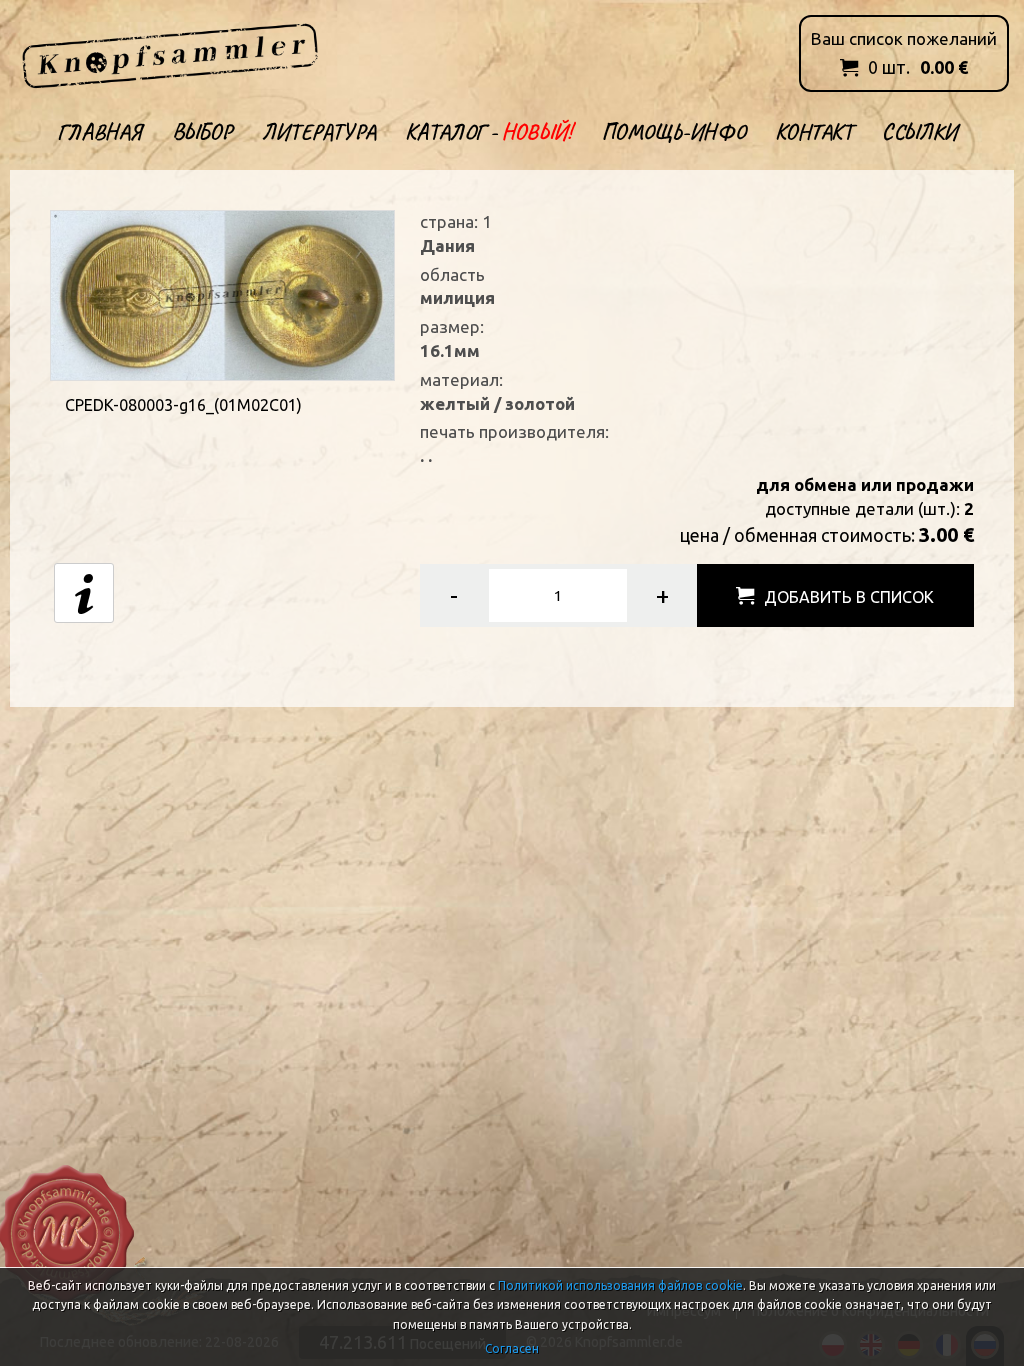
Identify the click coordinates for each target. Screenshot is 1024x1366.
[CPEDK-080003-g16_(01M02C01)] (222, 293)
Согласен (512, 1348)
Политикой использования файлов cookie (620, 1285)
